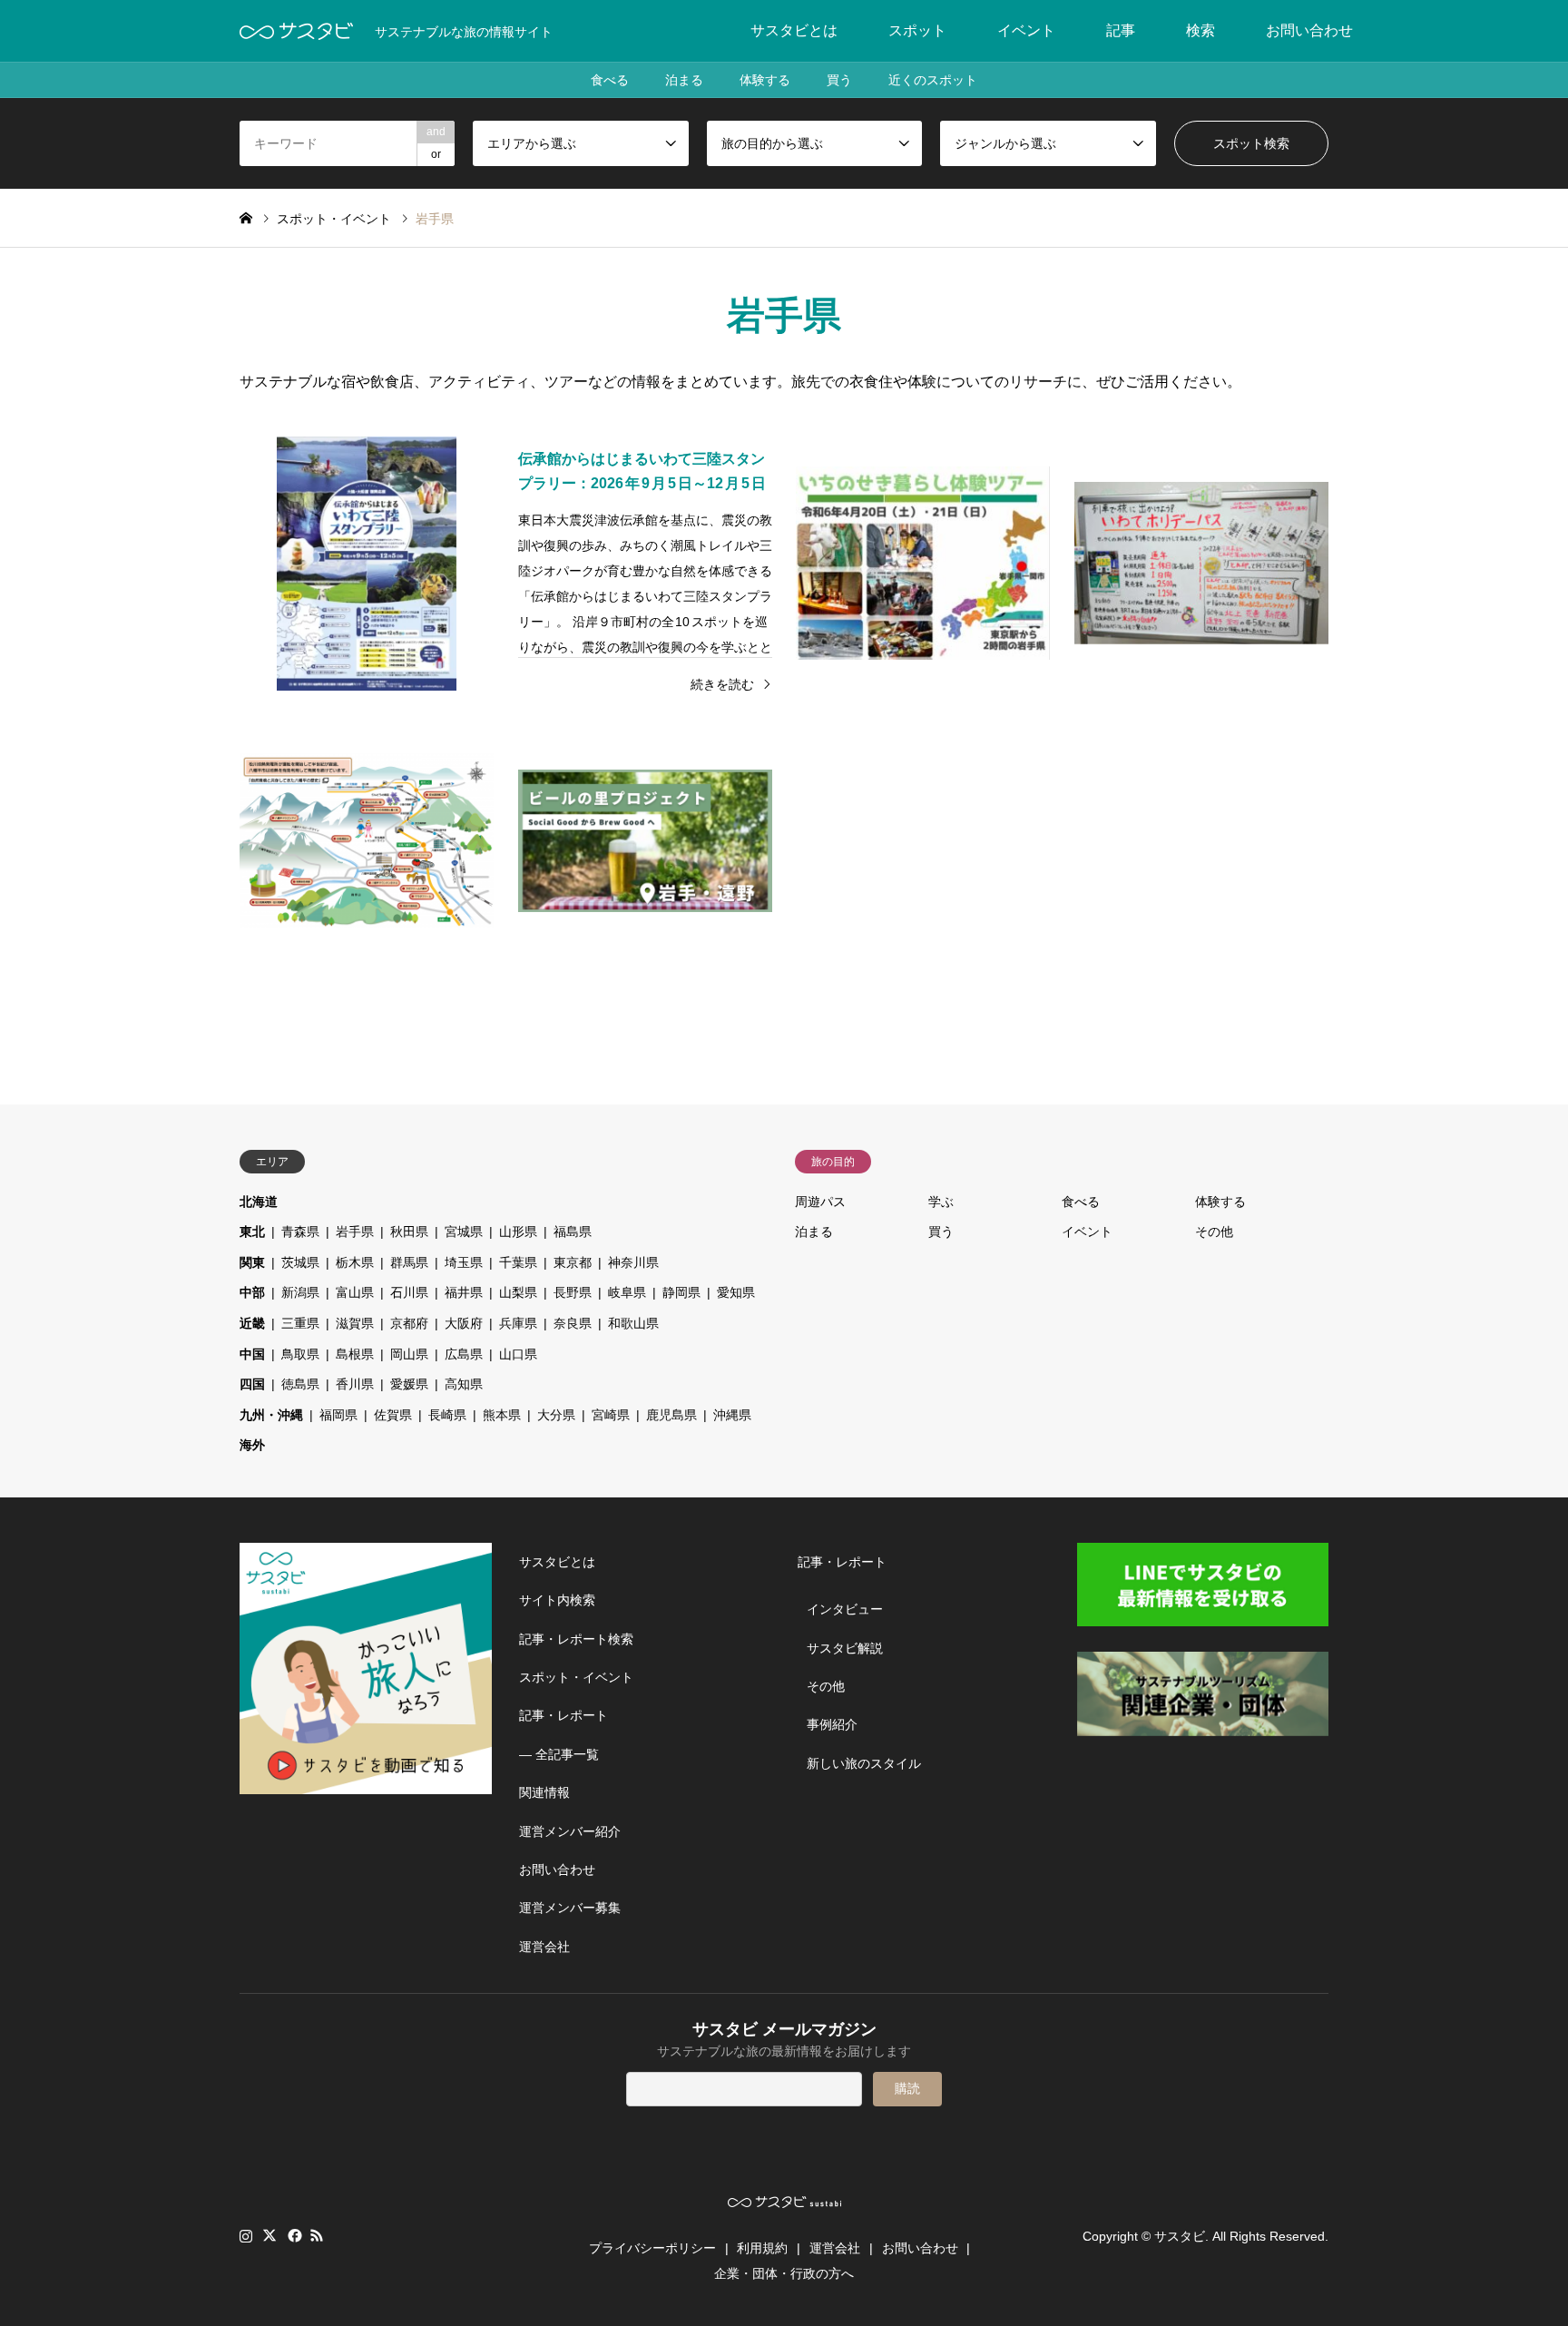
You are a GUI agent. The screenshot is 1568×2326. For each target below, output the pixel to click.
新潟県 (300, 1292)
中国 (252, 1354)
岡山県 (409, 1354)
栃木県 (355, 1262)
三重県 (300, 1323)
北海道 (259, 1202)
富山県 (355, 1292)
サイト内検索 (557, 1600)
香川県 (355, 1384)
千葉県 (518, 1262)
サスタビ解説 (845, 1648)
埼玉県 (464, 1262)
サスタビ (1180, 2236)
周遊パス (820, 1202)
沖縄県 (732, 1415)
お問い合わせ (1309, 30)
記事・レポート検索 (576, 1639)
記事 (1121, 30)
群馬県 (409, 1262)
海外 (252, 1445)
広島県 (464, 1354)
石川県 (409, 1292)
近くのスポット (933, 80)
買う (839, 80)
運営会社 (544, 1947)
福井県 (464, 1292)
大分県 (556, 1415)
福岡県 (338, 1415)
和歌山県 (633, 1323)
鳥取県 (300, 1354)
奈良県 (573, 1323)
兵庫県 (518, 1323)
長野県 (573, 1292)
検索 (1200, 30)
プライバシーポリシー (652, 2248)
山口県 (518, 1354)
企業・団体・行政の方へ (784, 2273)
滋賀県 (355, 1323)
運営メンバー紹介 (570, 1831)
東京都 (573, 1262)
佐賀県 (393, 1415)
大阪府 (464, 1323)
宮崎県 (611, 1415)
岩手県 (355, 1232)
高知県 (464, 1384)
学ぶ (941, 1202)
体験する (765, 80)
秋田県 (409, 1232)
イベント (1026, 30)
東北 (252, 1232)
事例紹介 (832, 1724)
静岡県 (681, 1292)
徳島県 (300, 1384)
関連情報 (544, 1792)
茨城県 (300, 1262)
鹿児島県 (671, 1415)
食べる (610, 80)
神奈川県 (633, 1262)
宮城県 (464, 1232)
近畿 (252, 1323)
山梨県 (518, 1292)
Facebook (293, 2235)
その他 (1214, 1232)
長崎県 (447, 1415)
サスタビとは (794, 30)
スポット (917, 30)
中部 (252, 1292)
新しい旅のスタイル (864, 1763)
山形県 (518, 1232)
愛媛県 (409, 1384)
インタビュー (845, 1609)
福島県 (573, 1232)
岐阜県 (627, 1292)
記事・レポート (563, 1715)
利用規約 (762, 2248)
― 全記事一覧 (559, 1754)
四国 (252, 1384)
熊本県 (502, 1415)
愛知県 (736, 1292)
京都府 (409, 1323)
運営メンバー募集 (570, 1908)
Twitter (269, 2235)
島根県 (355, 1354)
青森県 (300, 1232)
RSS (317, 2235)
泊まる (684, 80)
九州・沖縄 (271, 1415)
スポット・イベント (576, 1677)
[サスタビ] (296, 31)
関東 (252, 1262)
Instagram (246, 2235)
